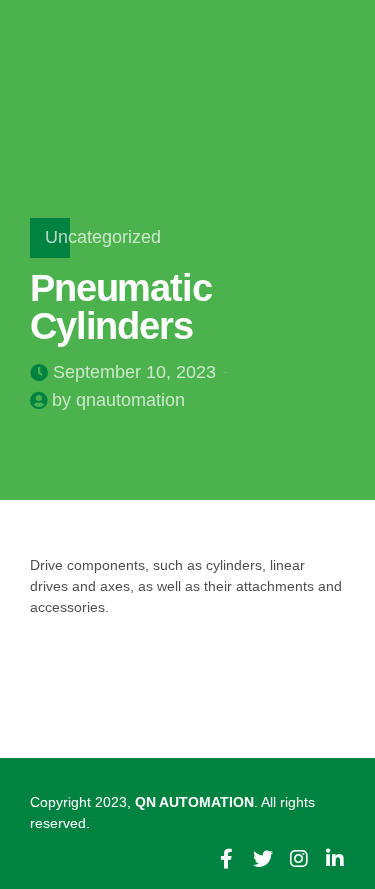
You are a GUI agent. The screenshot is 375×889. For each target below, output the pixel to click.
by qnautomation (118, 400)
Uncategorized (103, 237)
